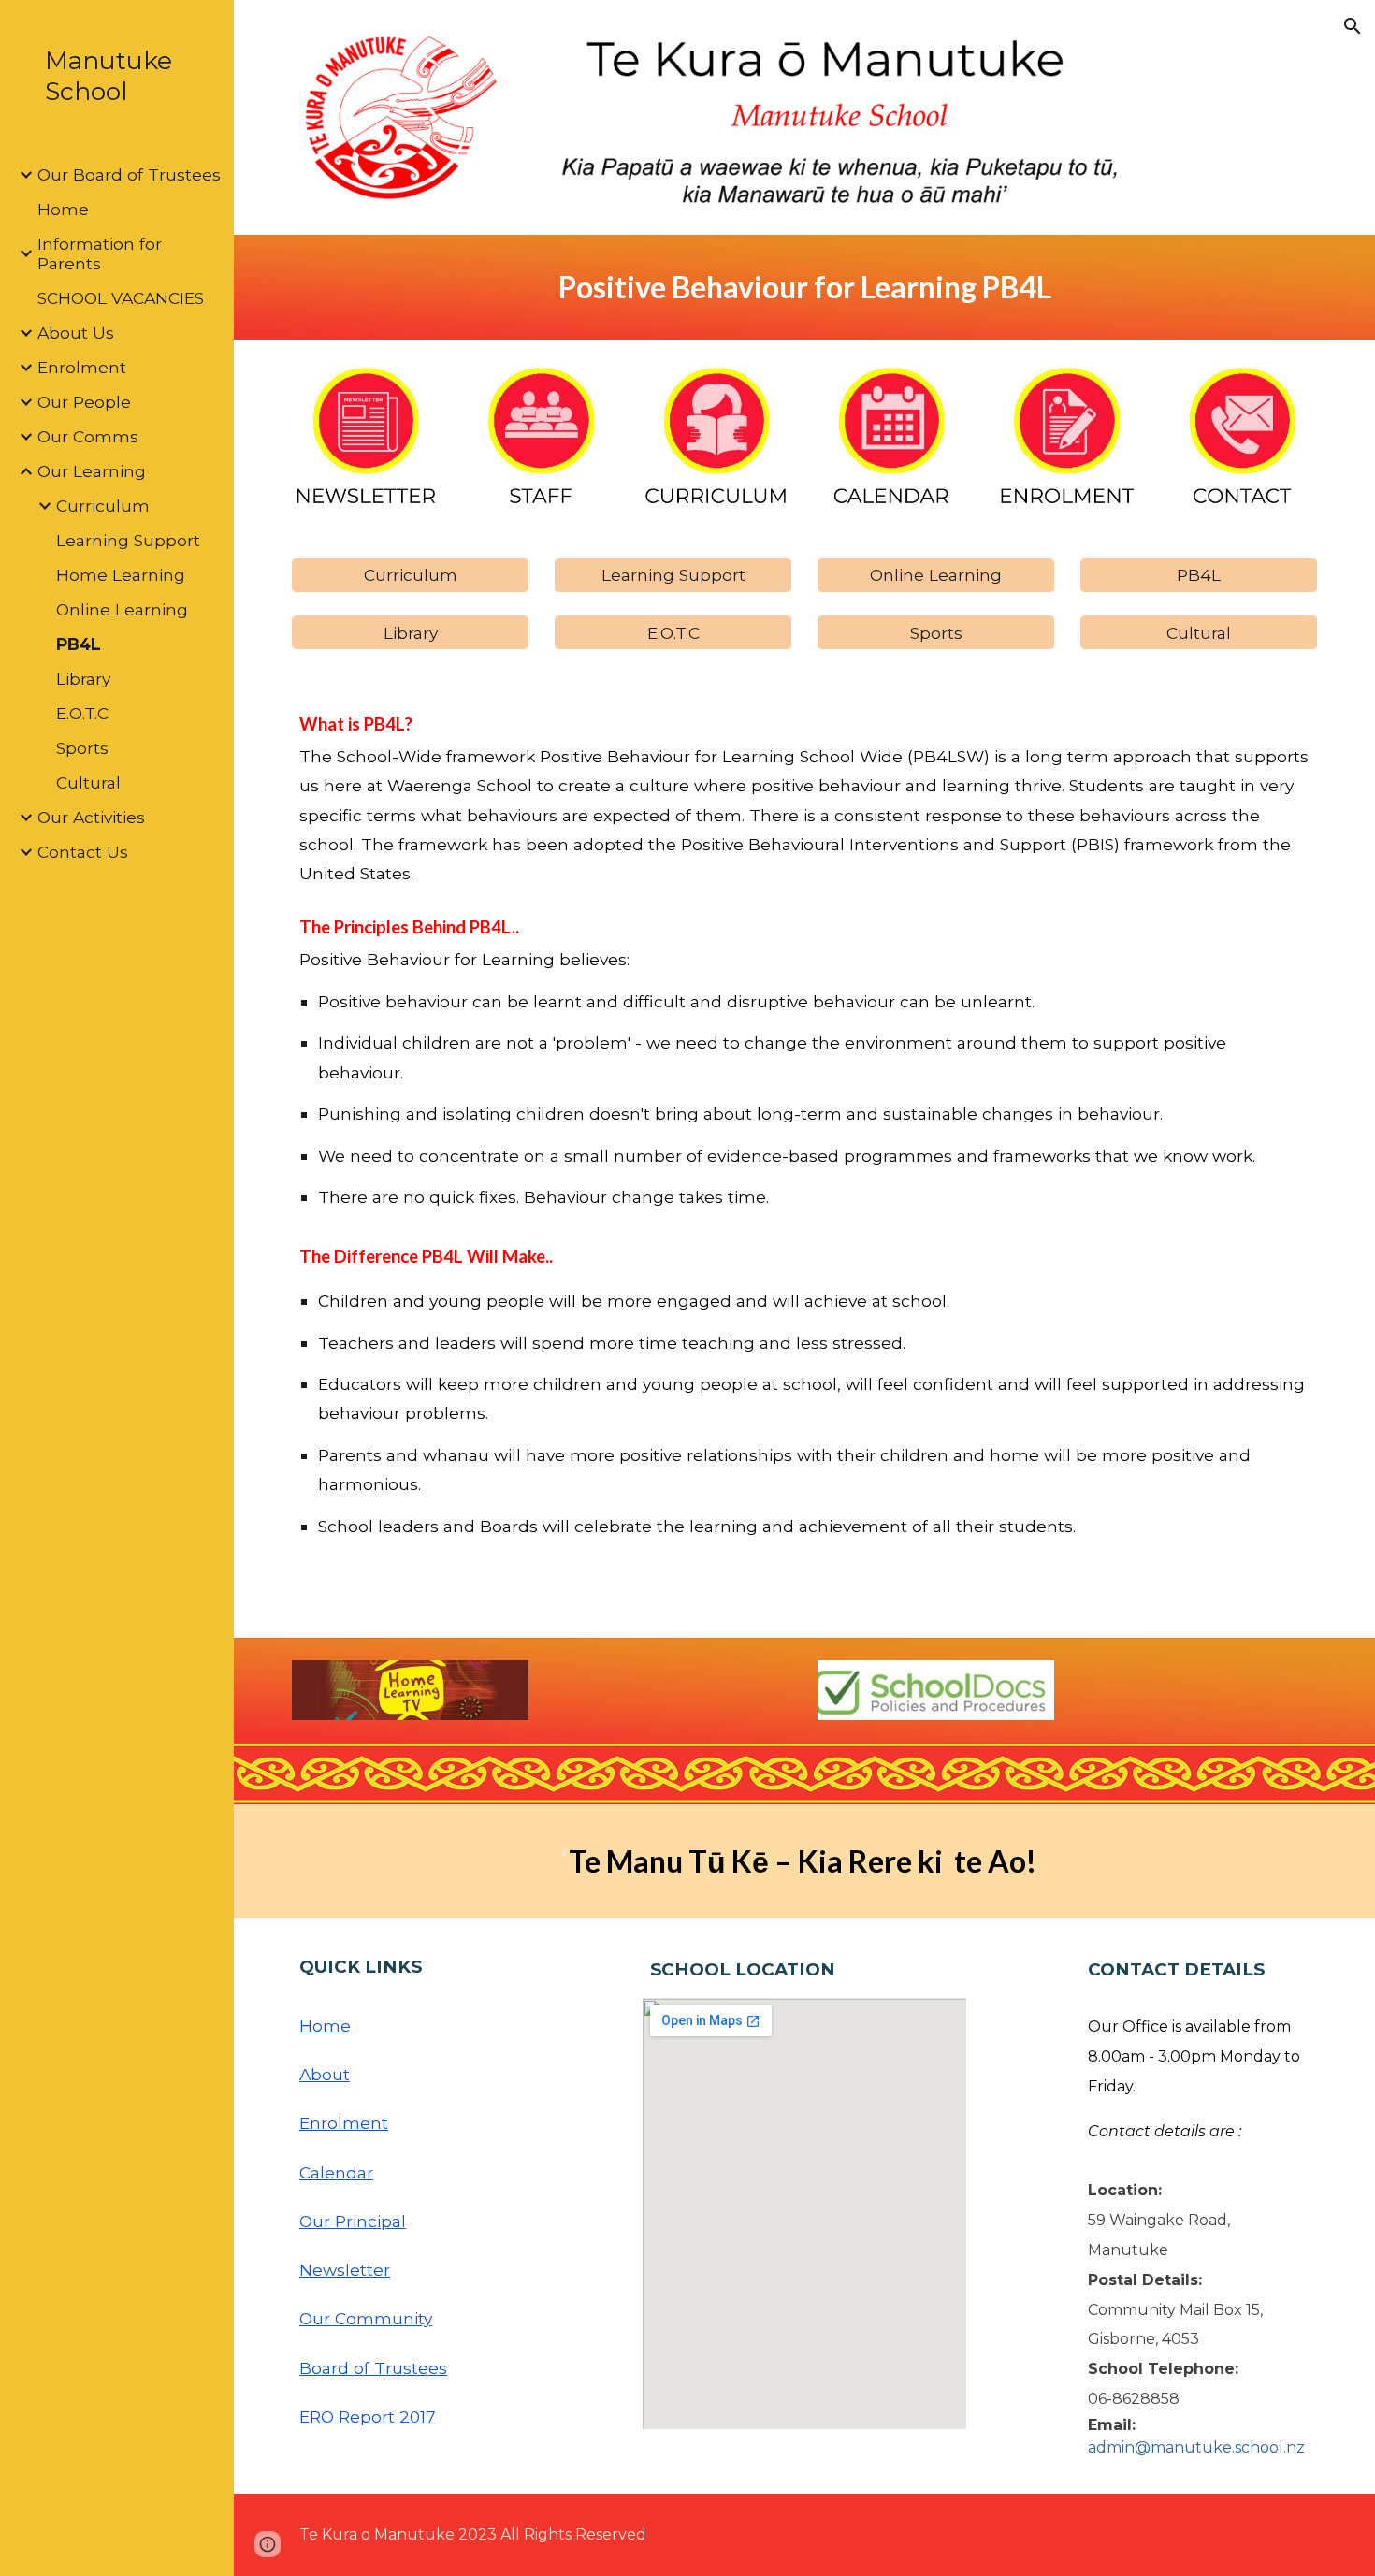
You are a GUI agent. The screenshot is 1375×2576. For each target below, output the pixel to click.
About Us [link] (76, 333)
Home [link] (63, 209)
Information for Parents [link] (100, 253)
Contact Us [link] (83, 852)
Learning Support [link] (128, 540)
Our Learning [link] (92, 471)
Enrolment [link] (82, 367)
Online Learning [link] (122, 609)
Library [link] (83, 679)
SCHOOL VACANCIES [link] (121, 298)
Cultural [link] (88, 782)
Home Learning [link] (121, 575)
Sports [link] (82, 748)
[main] (804, 287)
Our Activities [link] (91, 817)
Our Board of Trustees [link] (129, 174)
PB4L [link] (79, 644)
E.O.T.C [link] (82, 713)
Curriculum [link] (103, 506)
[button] (1353, 26)
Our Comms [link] (88, 436)
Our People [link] (84, 402)
